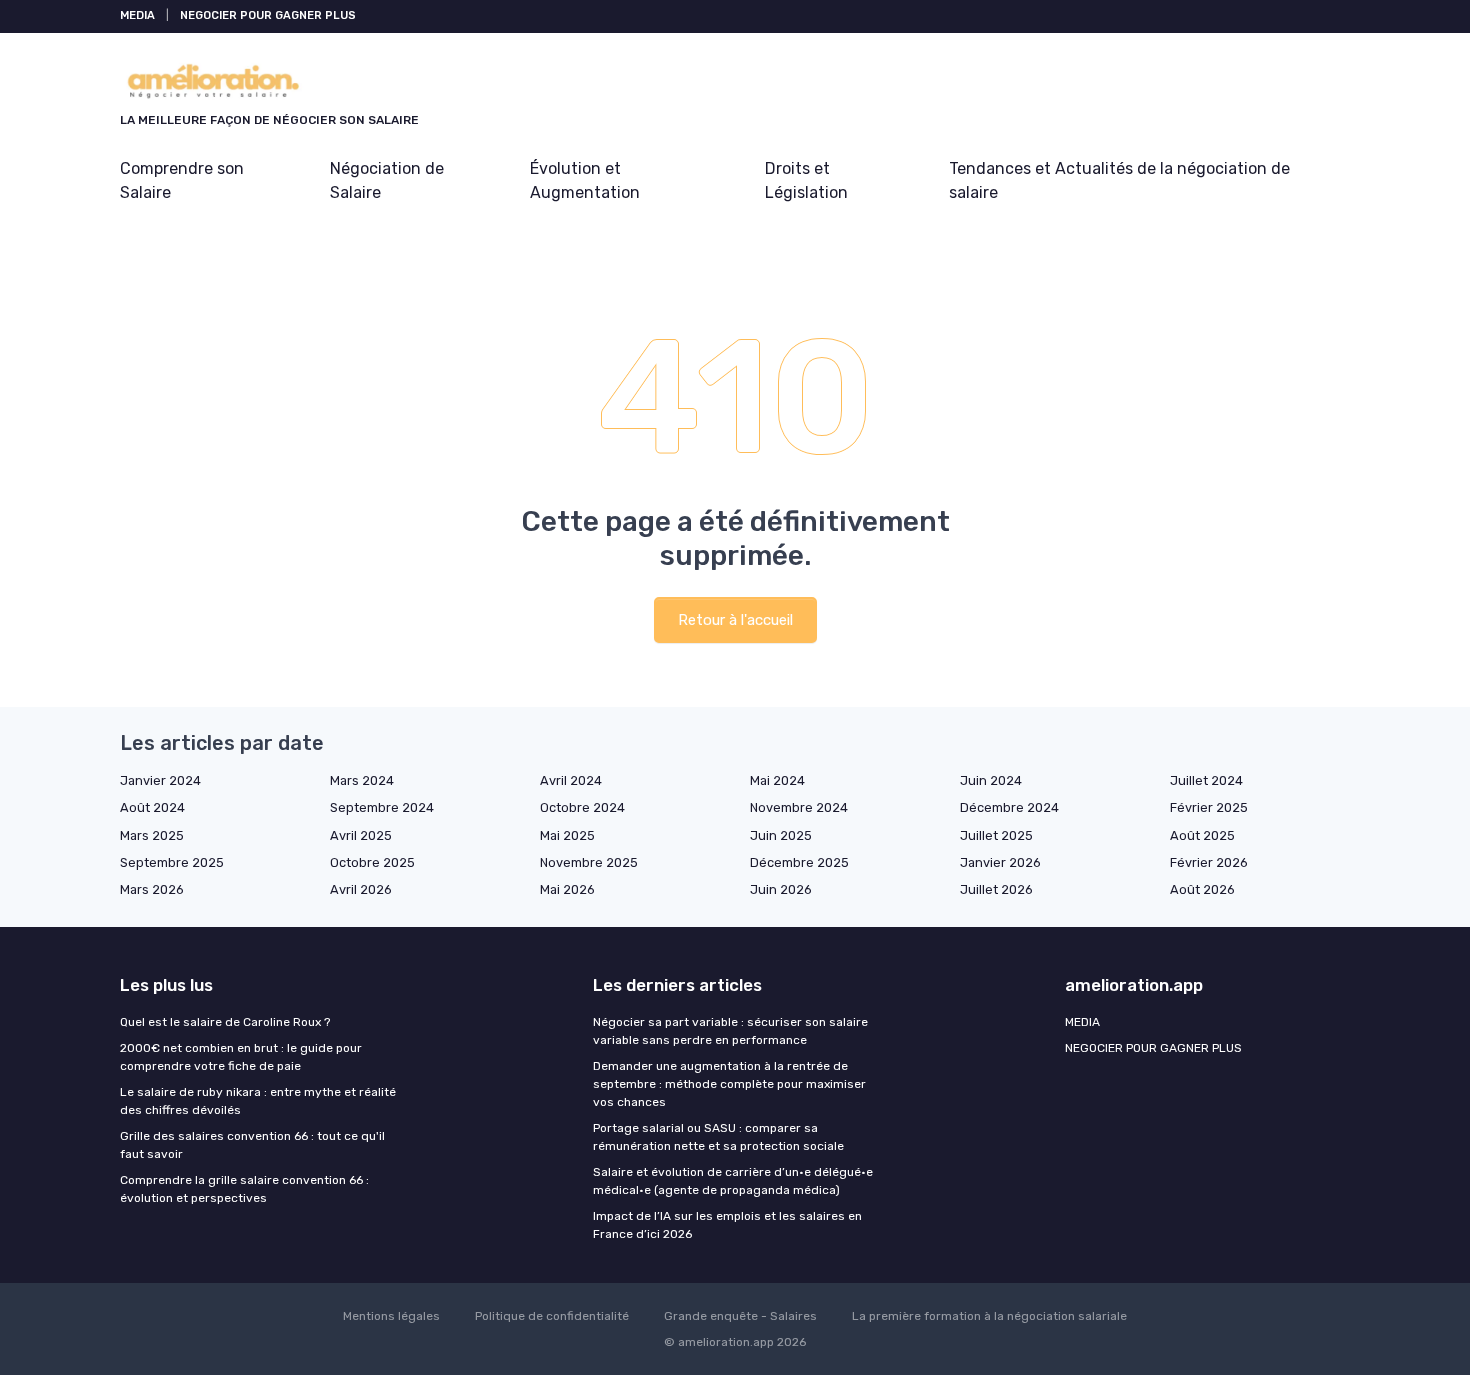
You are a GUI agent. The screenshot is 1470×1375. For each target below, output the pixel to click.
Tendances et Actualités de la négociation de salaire (1119, 180)
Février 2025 (1209, 807)
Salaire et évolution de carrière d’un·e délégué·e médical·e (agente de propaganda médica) (733, 1181)
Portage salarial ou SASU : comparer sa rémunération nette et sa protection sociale (718, 1137)
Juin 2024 (991, 780)
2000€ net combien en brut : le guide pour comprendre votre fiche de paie (241, 1057)
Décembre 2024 (1009, 807)
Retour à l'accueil (735, 620)
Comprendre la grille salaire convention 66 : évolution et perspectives (244, 1189)
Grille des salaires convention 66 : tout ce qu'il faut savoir (252, 1145)
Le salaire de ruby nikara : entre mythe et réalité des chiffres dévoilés (258, 1101)
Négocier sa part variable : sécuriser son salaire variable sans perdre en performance (730, 1031)
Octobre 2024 (582, 807)
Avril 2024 (571, 780)
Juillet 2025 (996, 835)
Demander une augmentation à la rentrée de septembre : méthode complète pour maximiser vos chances (729, 1084)
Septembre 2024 (382, 807)
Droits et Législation (806, 180)
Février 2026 (1209, 862)
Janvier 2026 (1000, 862)
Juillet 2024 (1206, 780)
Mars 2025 (152, 835)
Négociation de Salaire (387, 180)
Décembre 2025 (799, 862)
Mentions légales (391, 1316)
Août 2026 (1202, 889)
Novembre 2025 (589, 862)
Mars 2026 (152, 889)
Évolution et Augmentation (585, 180)
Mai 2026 (567, 889)
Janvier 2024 (160, 780)
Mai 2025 (567, 835)
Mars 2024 (362, 780)
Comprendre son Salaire (182, 180)
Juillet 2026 (996, 889)
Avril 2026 (361, 889)
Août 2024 (152, 807)
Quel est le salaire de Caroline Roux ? (225, 1022)
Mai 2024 (777, 780)
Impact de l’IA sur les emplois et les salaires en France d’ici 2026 (727, 1225)
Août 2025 (1202, 835)
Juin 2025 (781, 835)
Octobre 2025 (372, 862)
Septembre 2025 (172, 862)
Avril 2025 (361, 835)
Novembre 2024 (799, 807)
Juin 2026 (781, 889)
